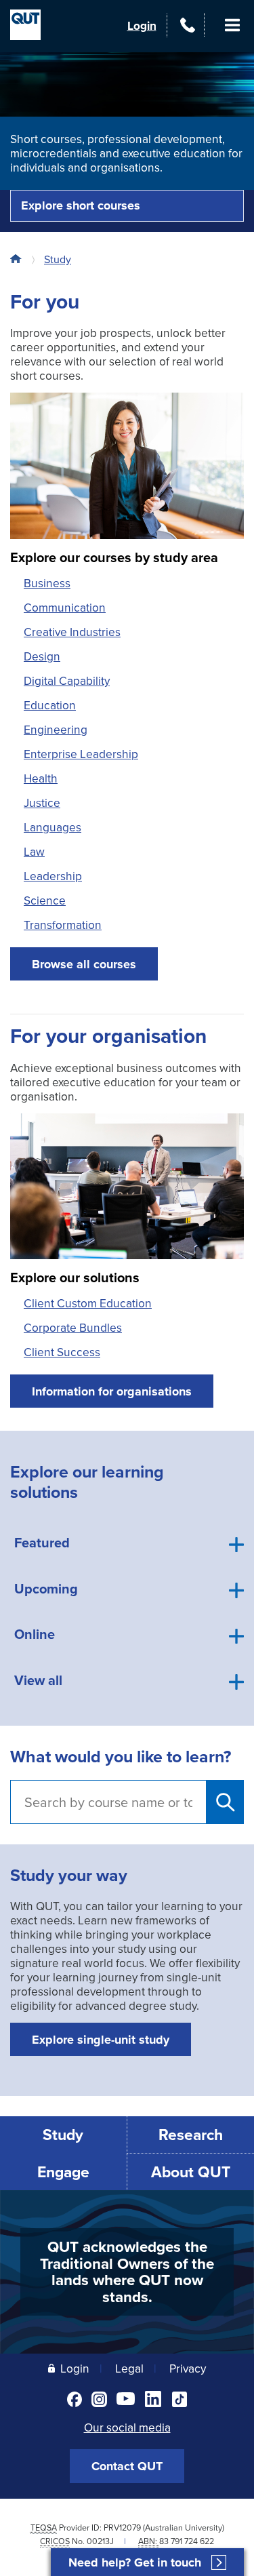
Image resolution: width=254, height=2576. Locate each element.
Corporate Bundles (73, 1327)
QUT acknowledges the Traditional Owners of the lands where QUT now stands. (127, 2272)
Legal (129, 2368)
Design (42, 656)
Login (142, 25)
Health (41, 778)
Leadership (53, 876)
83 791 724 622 (187, 2541)
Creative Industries (72, 632)
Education (50, 705)
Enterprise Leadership (81, 754)
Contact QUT (127, 2466)
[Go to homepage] (19, 259)
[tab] (127, 1545)
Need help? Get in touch (135, 2563)
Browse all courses (84, 964)
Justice (42, 802)
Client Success (62, 1352)
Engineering (56, 729)
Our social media (127, 2427)
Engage (63, 2172)
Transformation (63, 925)
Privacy (188, 2368)
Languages (52, 827)
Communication (65, 607)
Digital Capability (67, 680)
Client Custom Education (88, 1303)
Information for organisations (112, 1391)
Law (34, 851)
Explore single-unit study (101, 2040)
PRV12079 (122, 2528)
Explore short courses (81, 205)
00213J (100, 2541)
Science (45, 900)
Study (58, 259)
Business (47, 583)
